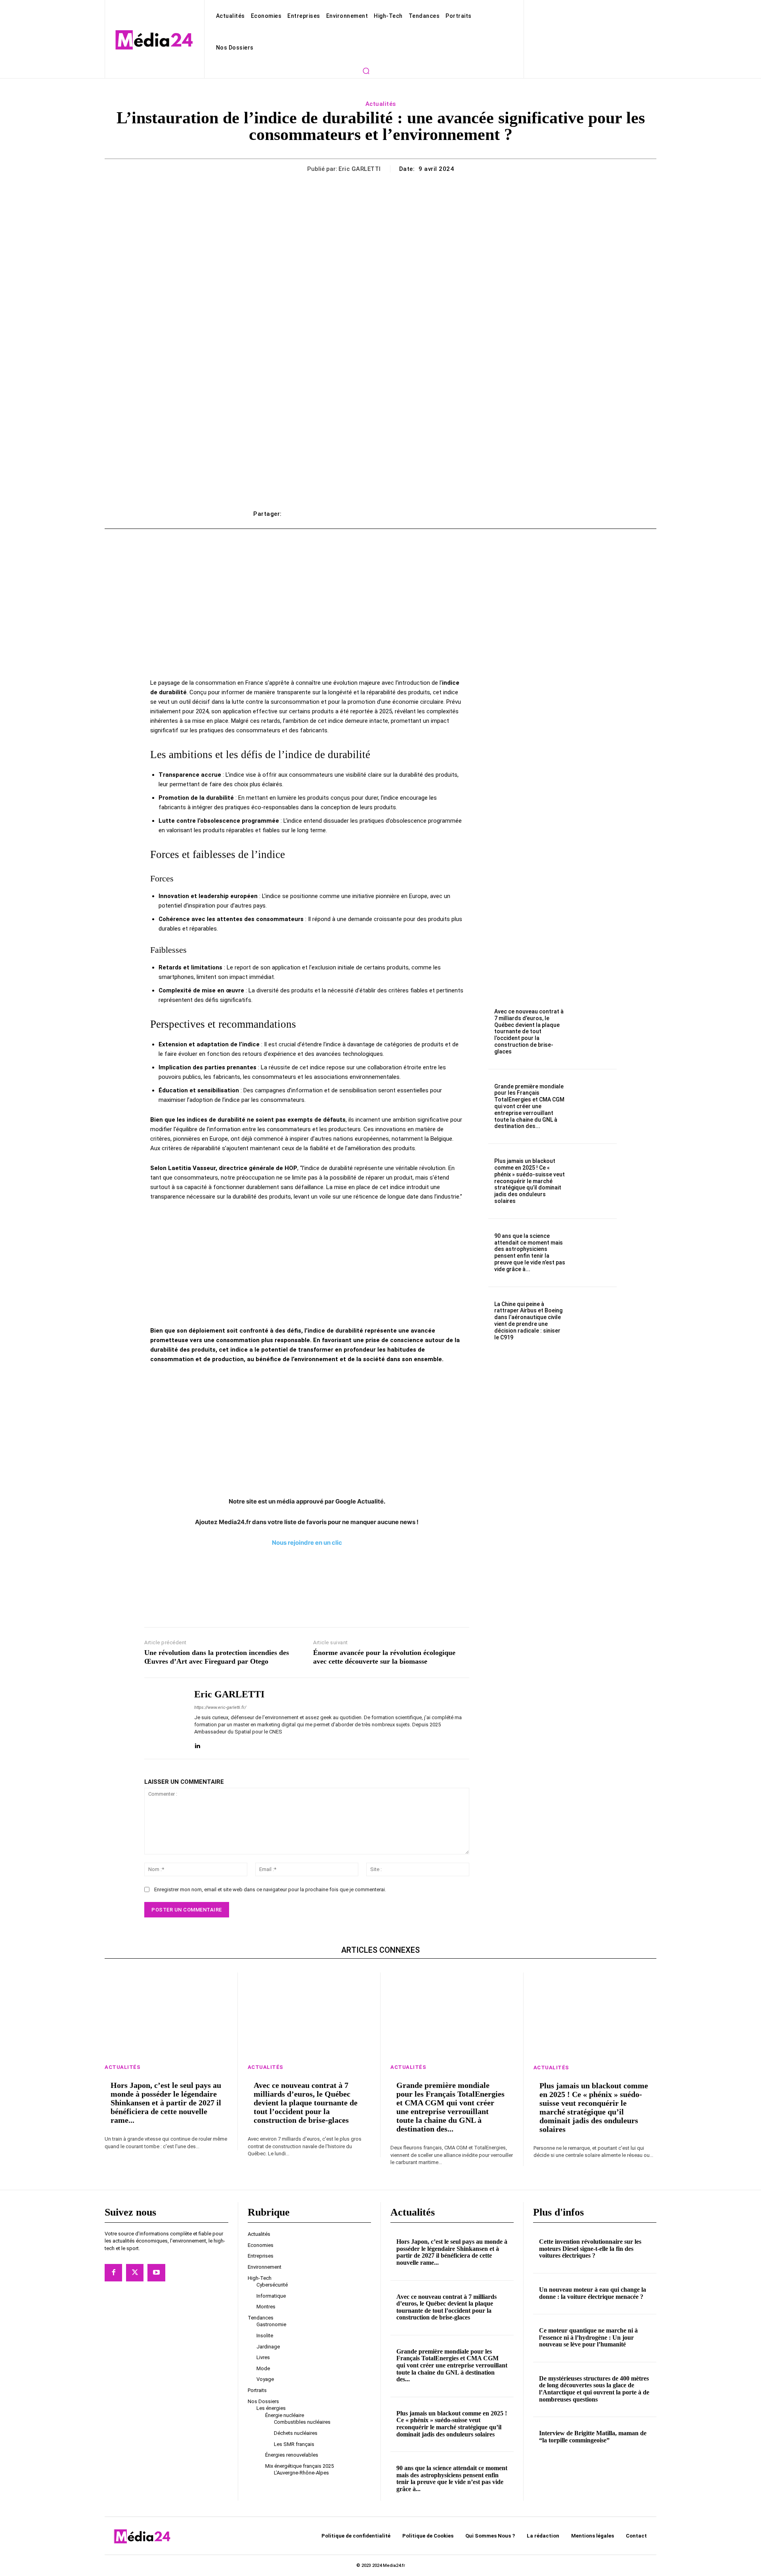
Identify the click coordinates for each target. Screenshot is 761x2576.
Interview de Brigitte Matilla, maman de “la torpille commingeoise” (593, 2437)
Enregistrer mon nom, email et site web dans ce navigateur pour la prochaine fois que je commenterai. (270, 1889)
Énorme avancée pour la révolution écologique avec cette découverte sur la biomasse (384, 1657)
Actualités (381, 104)
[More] (499, 514)
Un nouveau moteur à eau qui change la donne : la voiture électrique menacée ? (593, 2293)
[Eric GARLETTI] (163, 1718)
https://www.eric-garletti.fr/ (220, 1707)
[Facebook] (113, 2273)
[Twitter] (135, 2273)
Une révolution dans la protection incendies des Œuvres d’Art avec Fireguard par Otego (217, 1657)
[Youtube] (156, 2273)
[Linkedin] (197, 1744)
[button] (366, 71)
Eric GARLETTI (360, 169)
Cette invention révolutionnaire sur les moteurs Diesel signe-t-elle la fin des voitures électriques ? (590, 2248)
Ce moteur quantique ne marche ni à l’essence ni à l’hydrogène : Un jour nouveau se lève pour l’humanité (588, 2337)
